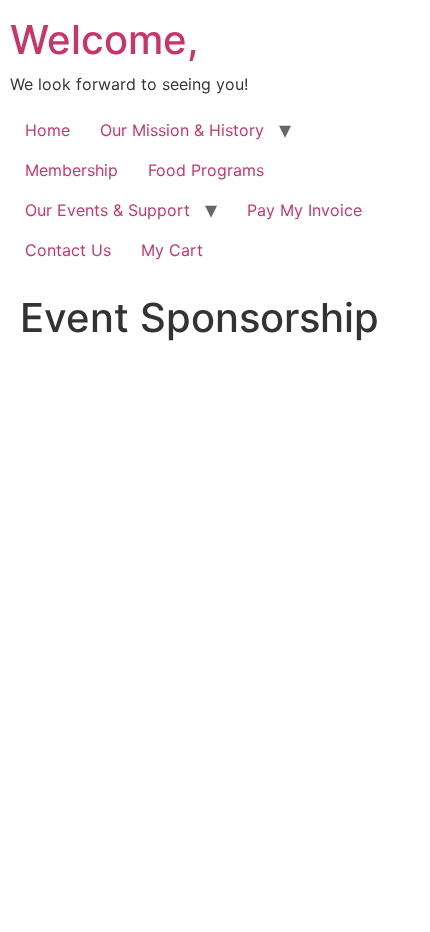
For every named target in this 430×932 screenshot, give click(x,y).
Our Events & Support (107, 210)
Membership (71, 170)
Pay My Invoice (304, 210)
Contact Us (68, 250)
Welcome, (104, 39)
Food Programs (206, 170)
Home (47, 130)
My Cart (172, 250)
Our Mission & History (182, 130)
